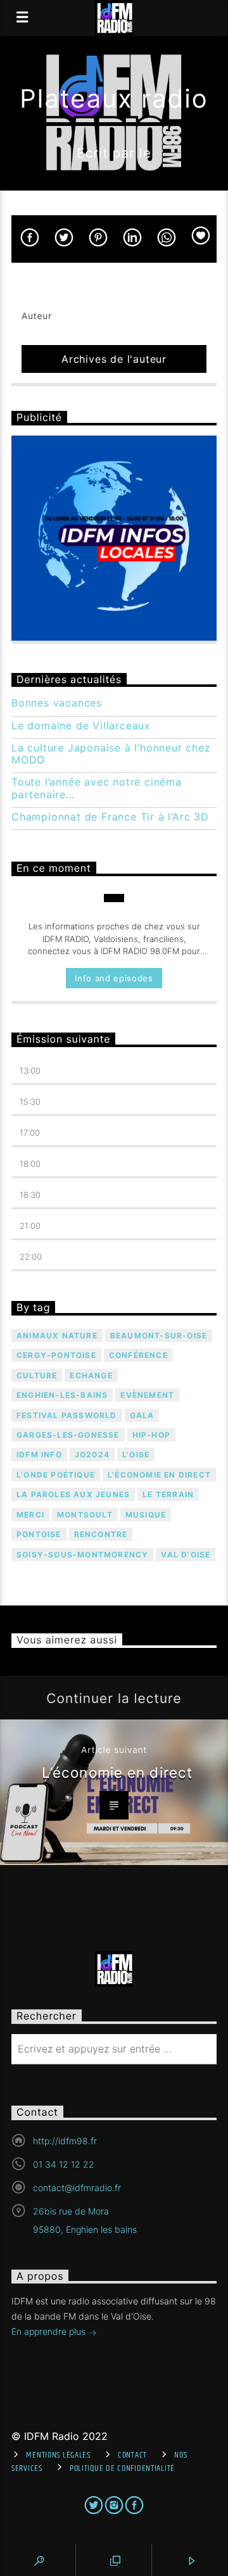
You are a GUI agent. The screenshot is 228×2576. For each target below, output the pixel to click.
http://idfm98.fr (65, 2141)
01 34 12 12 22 (64, 2164)
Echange (91, 1375)
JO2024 (92, 1454)
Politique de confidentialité (122, 2468)
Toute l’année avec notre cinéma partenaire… (97, 788)
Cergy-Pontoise (56, 1355)
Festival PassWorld (67, 1415)
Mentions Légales (58, 2455)
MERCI (30, 1515)
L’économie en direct (117, 1772)
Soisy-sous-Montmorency (82, 1555)
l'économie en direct (159, 1475)
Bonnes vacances (57, 703)
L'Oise (136, 1454)
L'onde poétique (56, 1475)
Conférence (138, 1355)
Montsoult (85, 1515)
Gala (142, 1415)
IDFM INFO (39, 1454)
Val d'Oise (186, 1555)
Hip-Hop (151, 1435)
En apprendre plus (50, 2331)
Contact (132, 2455)
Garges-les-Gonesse (68, 1435)
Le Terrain (168, 1494)
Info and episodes (114, 978)
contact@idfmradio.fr (77, 2188)
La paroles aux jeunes (73, 1494)
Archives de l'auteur (114, 359)
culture (37, 1375)
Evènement (147, 1395)
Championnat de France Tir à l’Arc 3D (110, 817)
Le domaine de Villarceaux (81, 726)
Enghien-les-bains (62, 1395)
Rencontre (101, 1534)
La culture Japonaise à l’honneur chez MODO (111, 754)
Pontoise (39, 1534)
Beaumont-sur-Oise (159, 1335)
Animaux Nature (57, 1335)
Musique (146, 1515)
